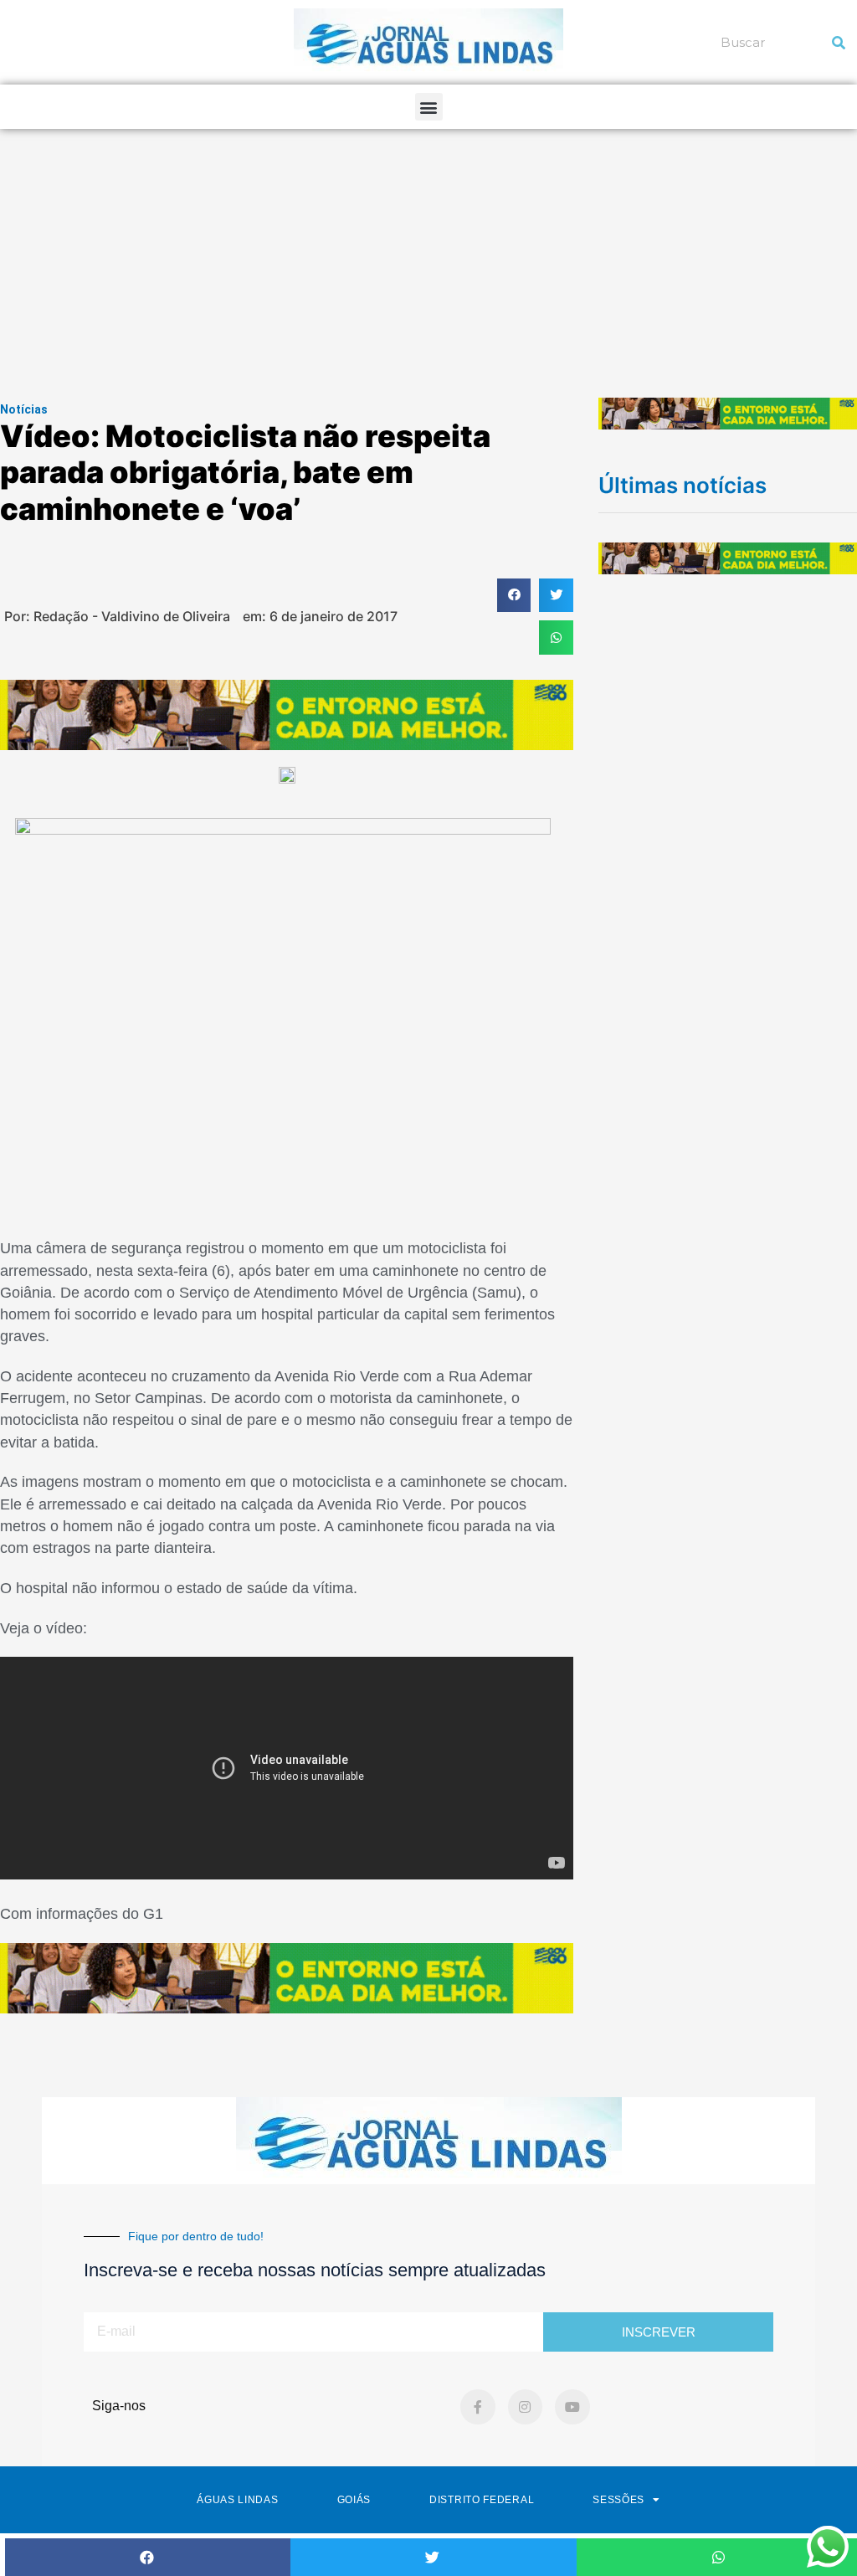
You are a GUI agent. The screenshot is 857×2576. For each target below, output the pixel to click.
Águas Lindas (237, 2500)
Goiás (354, 2500)
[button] (429, 107)
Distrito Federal (482, 2500)
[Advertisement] (428, 255)
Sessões (618, 2500)
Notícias (24, 409)
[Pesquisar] (839, 43)
